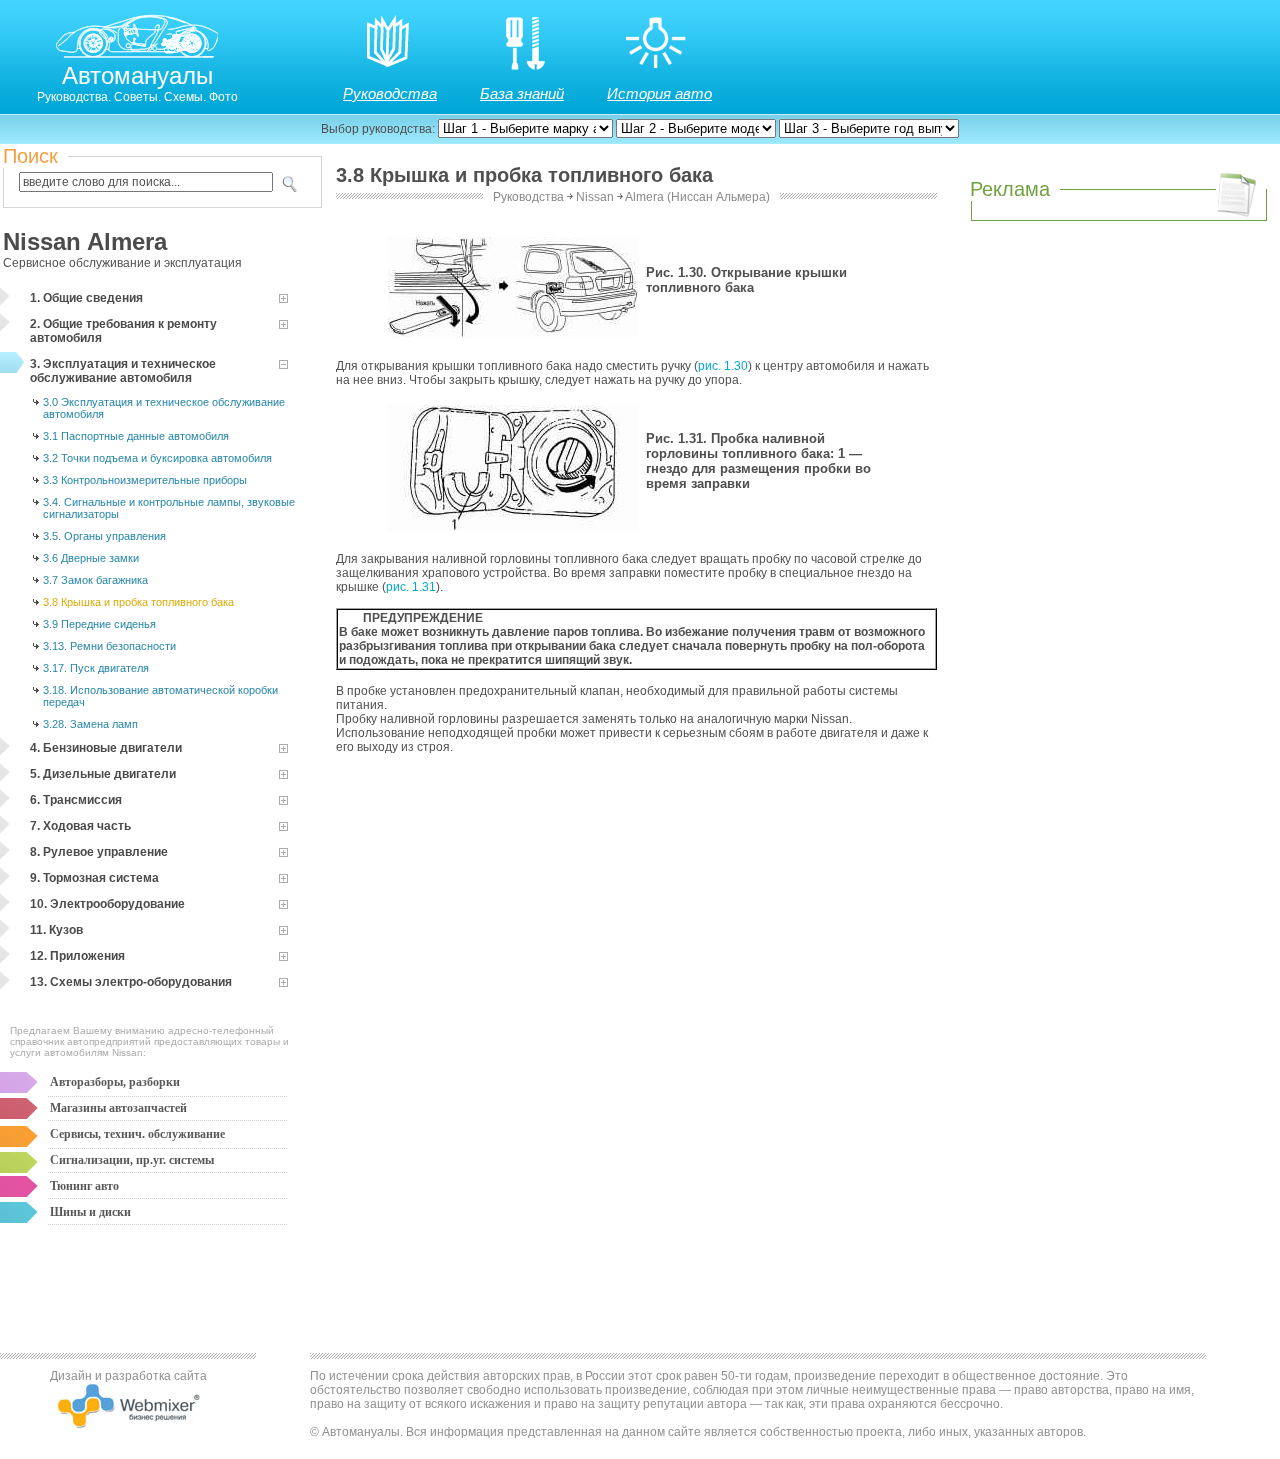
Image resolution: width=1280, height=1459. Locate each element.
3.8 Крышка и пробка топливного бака (138, 602)
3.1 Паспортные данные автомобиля (136, 436)
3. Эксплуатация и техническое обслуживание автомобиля (123, 371)
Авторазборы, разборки (115, 1082)
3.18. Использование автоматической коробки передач (160, 696)
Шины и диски (90, 1212)
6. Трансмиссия (76, 800)
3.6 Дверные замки (91, 558)
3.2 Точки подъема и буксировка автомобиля (157, 458)
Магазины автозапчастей (118, 1108)
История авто (659, 93)
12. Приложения (77, 956)
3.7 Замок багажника (95, 580)
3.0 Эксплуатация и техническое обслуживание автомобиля (164, 408)
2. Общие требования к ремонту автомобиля (123, 331)
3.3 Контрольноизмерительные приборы (145, 480)
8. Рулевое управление (99, 852)
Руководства (390, 93)
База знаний (522, 93)
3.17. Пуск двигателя (96, 668)
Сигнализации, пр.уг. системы (132, 1160)
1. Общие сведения (86, 298)
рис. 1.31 (411, 587)
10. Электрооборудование (107, 904)
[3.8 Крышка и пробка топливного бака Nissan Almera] (513, 334)
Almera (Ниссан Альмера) (697, 197)
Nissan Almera (85, 241)
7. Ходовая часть (80, 826)
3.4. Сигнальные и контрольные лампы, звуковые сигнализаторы (169, 508)
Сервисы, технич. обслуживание (137, 1134)
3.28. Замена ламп (90, 724)
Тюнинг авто (84, 1186)
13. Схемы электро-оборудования (131, 982)
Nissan (595, 197)
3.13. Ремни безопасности (109, 646)
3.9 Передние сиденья (99, 624)
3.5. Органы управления (104, 536)
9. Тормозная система (94, 878)
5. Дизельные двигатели (103, 774)
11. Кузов (56, 930)
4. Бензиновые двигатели (106, 748)
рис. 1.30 (723, 366)
